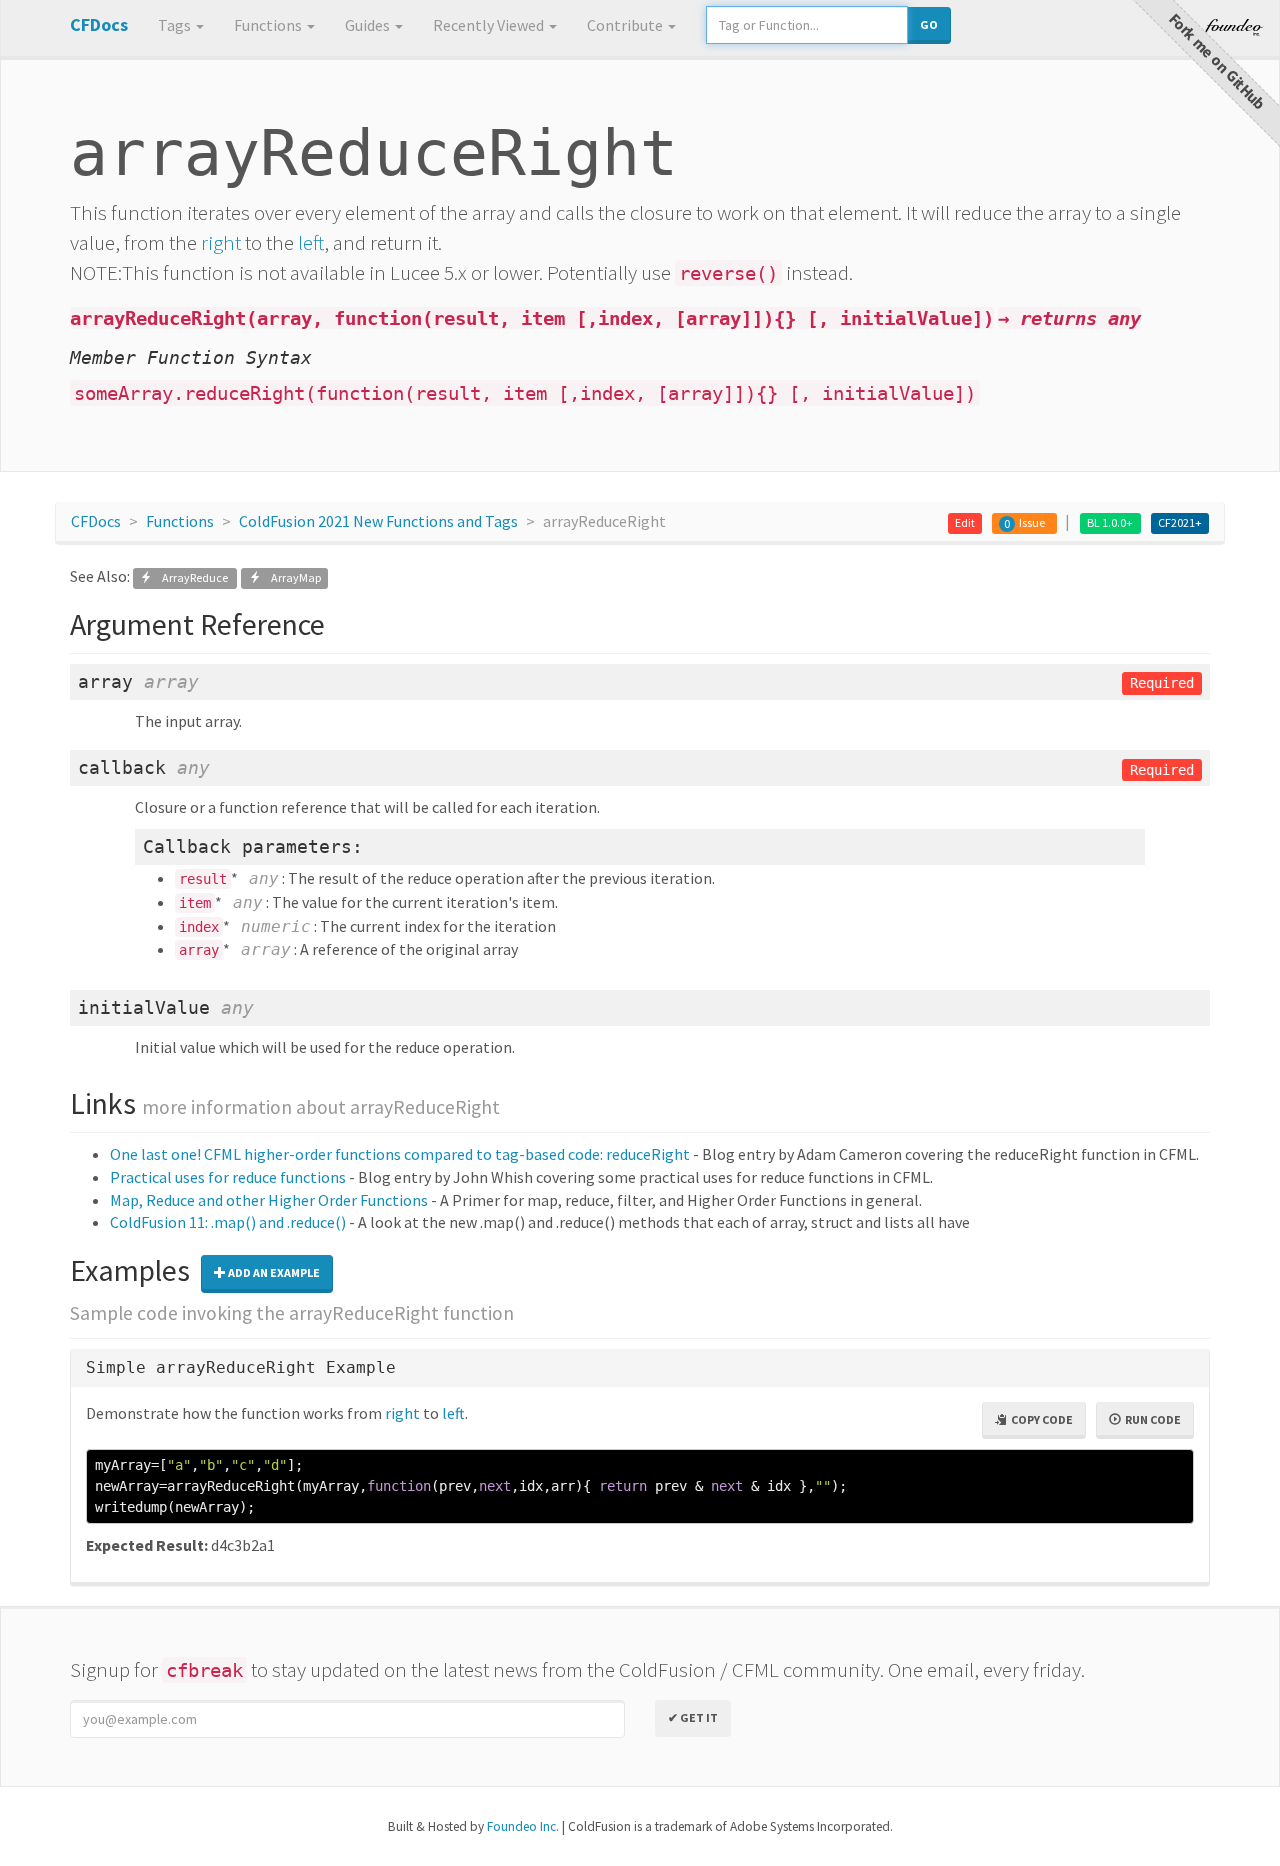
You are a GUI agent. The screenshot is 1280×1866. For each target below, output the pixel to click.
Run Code (1151, 1419)
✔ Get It (693, 1717)
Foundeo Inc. (523, 1826)
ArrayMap (291, 577)
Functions (269, 25)
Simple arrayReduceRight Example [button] (241, 1367)
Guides (369, 25)
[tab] (640, 1368)
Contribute (626, 25)
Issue (1032, 522)
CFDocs (96, 521)
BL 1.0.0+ (1110, 522)
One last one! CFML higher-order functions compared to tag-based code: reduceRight (400, 1154)
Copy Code (1040, 1419)
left (311, 242)
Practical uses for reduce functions (228, 1177)
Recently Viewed (490, 25)
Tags (176, 25)
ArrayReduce (191, 577)
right (221, 242)
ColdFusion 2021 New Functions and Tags (378, 521)
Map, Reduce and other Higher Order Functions (269, 1200)
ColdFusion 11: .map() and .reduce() (228, 1222)
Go (929, 24)
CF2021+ (1180, 522)
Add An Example (273, 1272)
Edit (965, 522)
